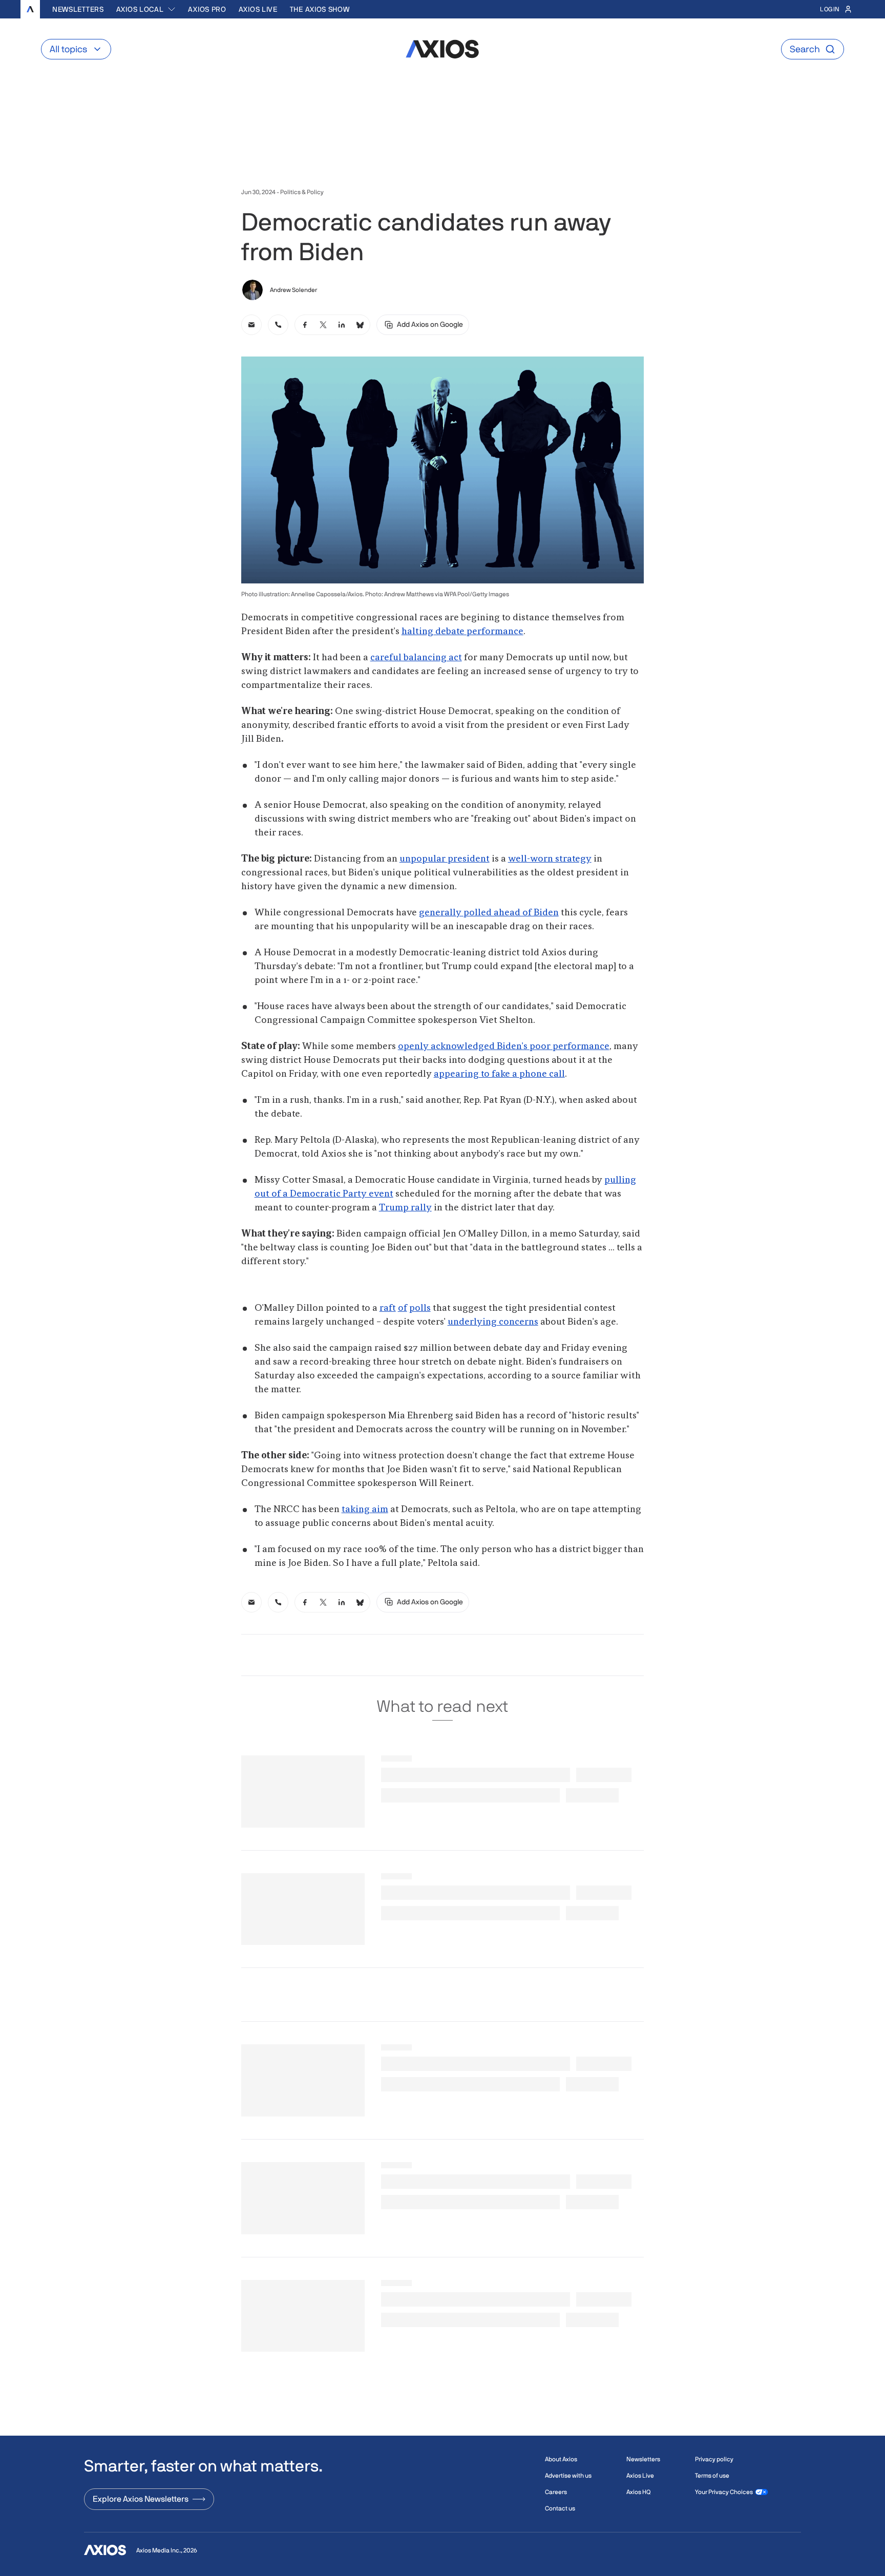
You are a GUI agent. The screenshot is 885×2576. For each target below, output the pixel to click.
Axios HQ (638, 2492)
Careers (556, 2492)
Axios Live (258, 9)
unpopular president (445, 859)
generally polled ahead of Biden (489, 913)
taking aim (365, 1510)
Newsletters (78, 9)
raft (388, 1308)
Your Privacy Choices (724, 2492)
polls (420, 1308)
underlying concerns (493, 1322)
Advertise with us (568, 2476)
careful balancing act (416, 658)
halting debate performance (462, 632)
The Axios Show (320, 9)
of (403, 1308)
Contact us (560, 2508)
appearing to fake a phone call (499, 1074)
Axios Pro (207, 9)
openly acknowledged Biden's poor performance (504, 1046)
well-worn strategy (550, 859)
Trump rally (405, 1208)
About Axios (561, 2459)
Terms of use (712, 2476)
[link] (251, 325)
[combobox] (146, 9)
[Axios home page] (30, 9)
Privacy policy (714, 2459)
